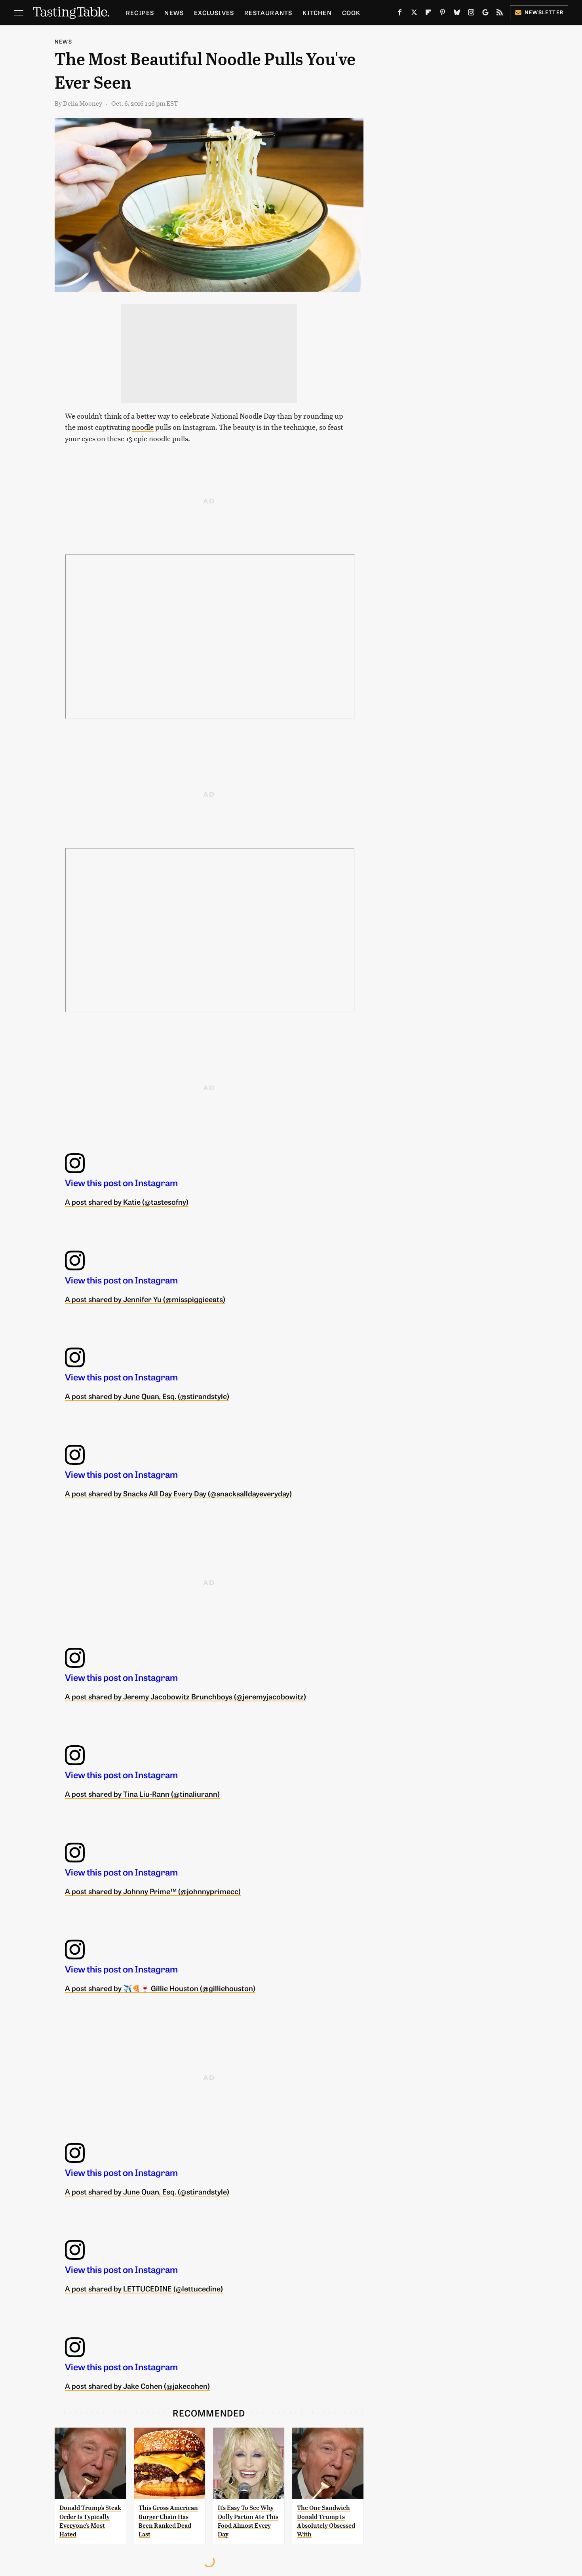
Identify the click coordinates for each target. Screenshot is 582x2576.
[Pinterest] (443, 14)
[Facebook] (400, 14)
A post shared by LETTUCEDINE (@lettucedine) (144, 2288)
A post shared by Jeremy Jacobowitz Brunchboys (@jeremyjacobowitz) (185, 1696)
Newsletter (544, 12)
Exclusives (214, 12)
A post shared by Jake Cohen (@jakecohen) (137, 2386)
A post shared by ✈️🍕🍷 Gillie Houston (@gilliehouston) (160, 1988)
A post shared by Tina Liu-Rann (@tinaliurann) (142, 1794)
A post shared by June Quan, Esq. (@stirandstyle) (147, 1396)
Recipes (140, 12)
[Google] (485, 14)
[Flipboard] (428, 14)
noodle (143, 427)
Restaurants (268, 12)
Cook (351, 12)
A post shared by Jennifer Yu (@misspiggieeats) (145, 1299)
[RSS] (500, 14)
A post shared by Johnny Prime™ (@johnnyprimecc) (153, 1891)
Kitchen (317, 12)
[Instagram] (471, 14)
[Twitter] (414, 14)
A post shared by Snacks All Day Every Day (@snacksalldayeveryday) (178, 1493)
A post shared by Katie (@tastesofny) (127, 1202)
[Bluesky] (457, 14)
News (174, 12)
